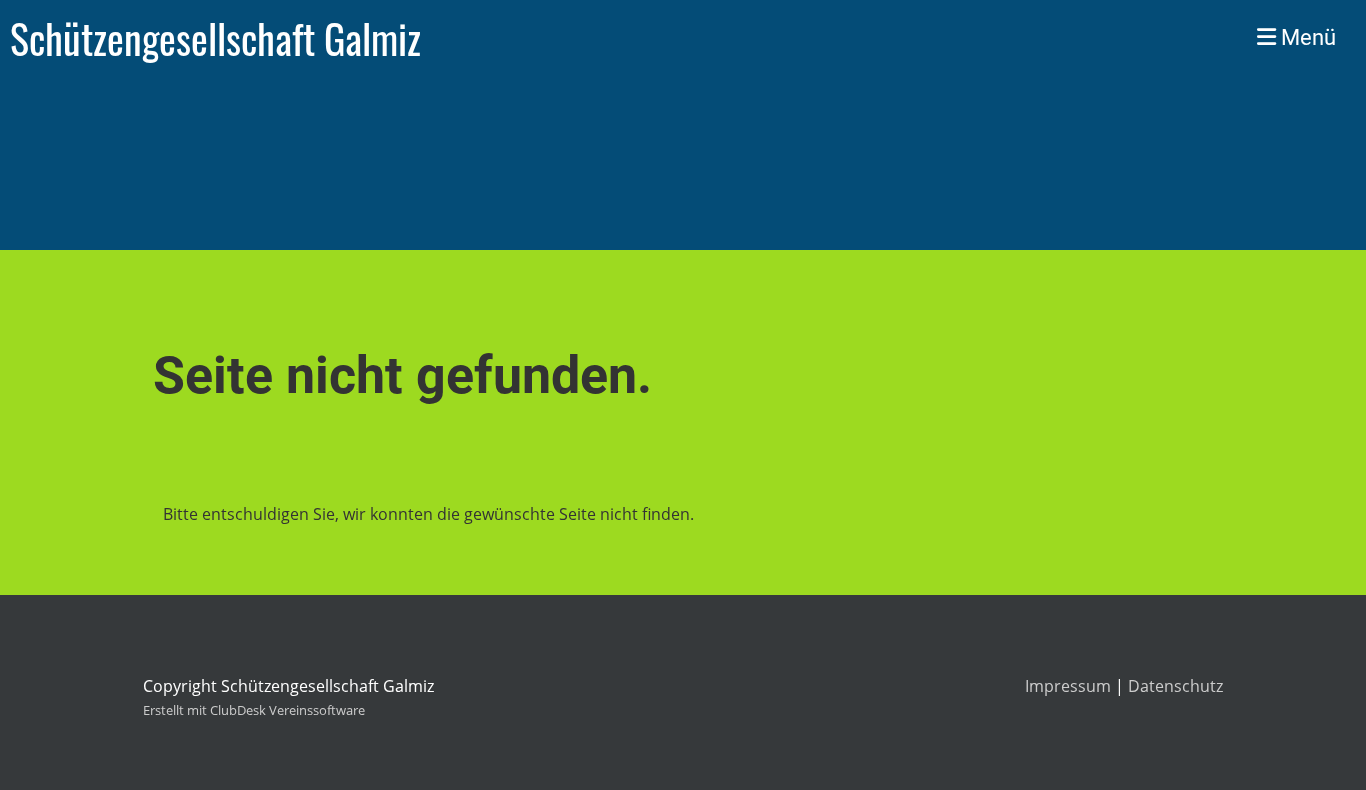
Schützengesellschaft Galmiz (215, 38)
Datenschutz (1175, 686)
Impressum (1068, 686)
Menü (1306, 37)
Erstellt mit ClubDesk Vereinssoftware (254, 710)
